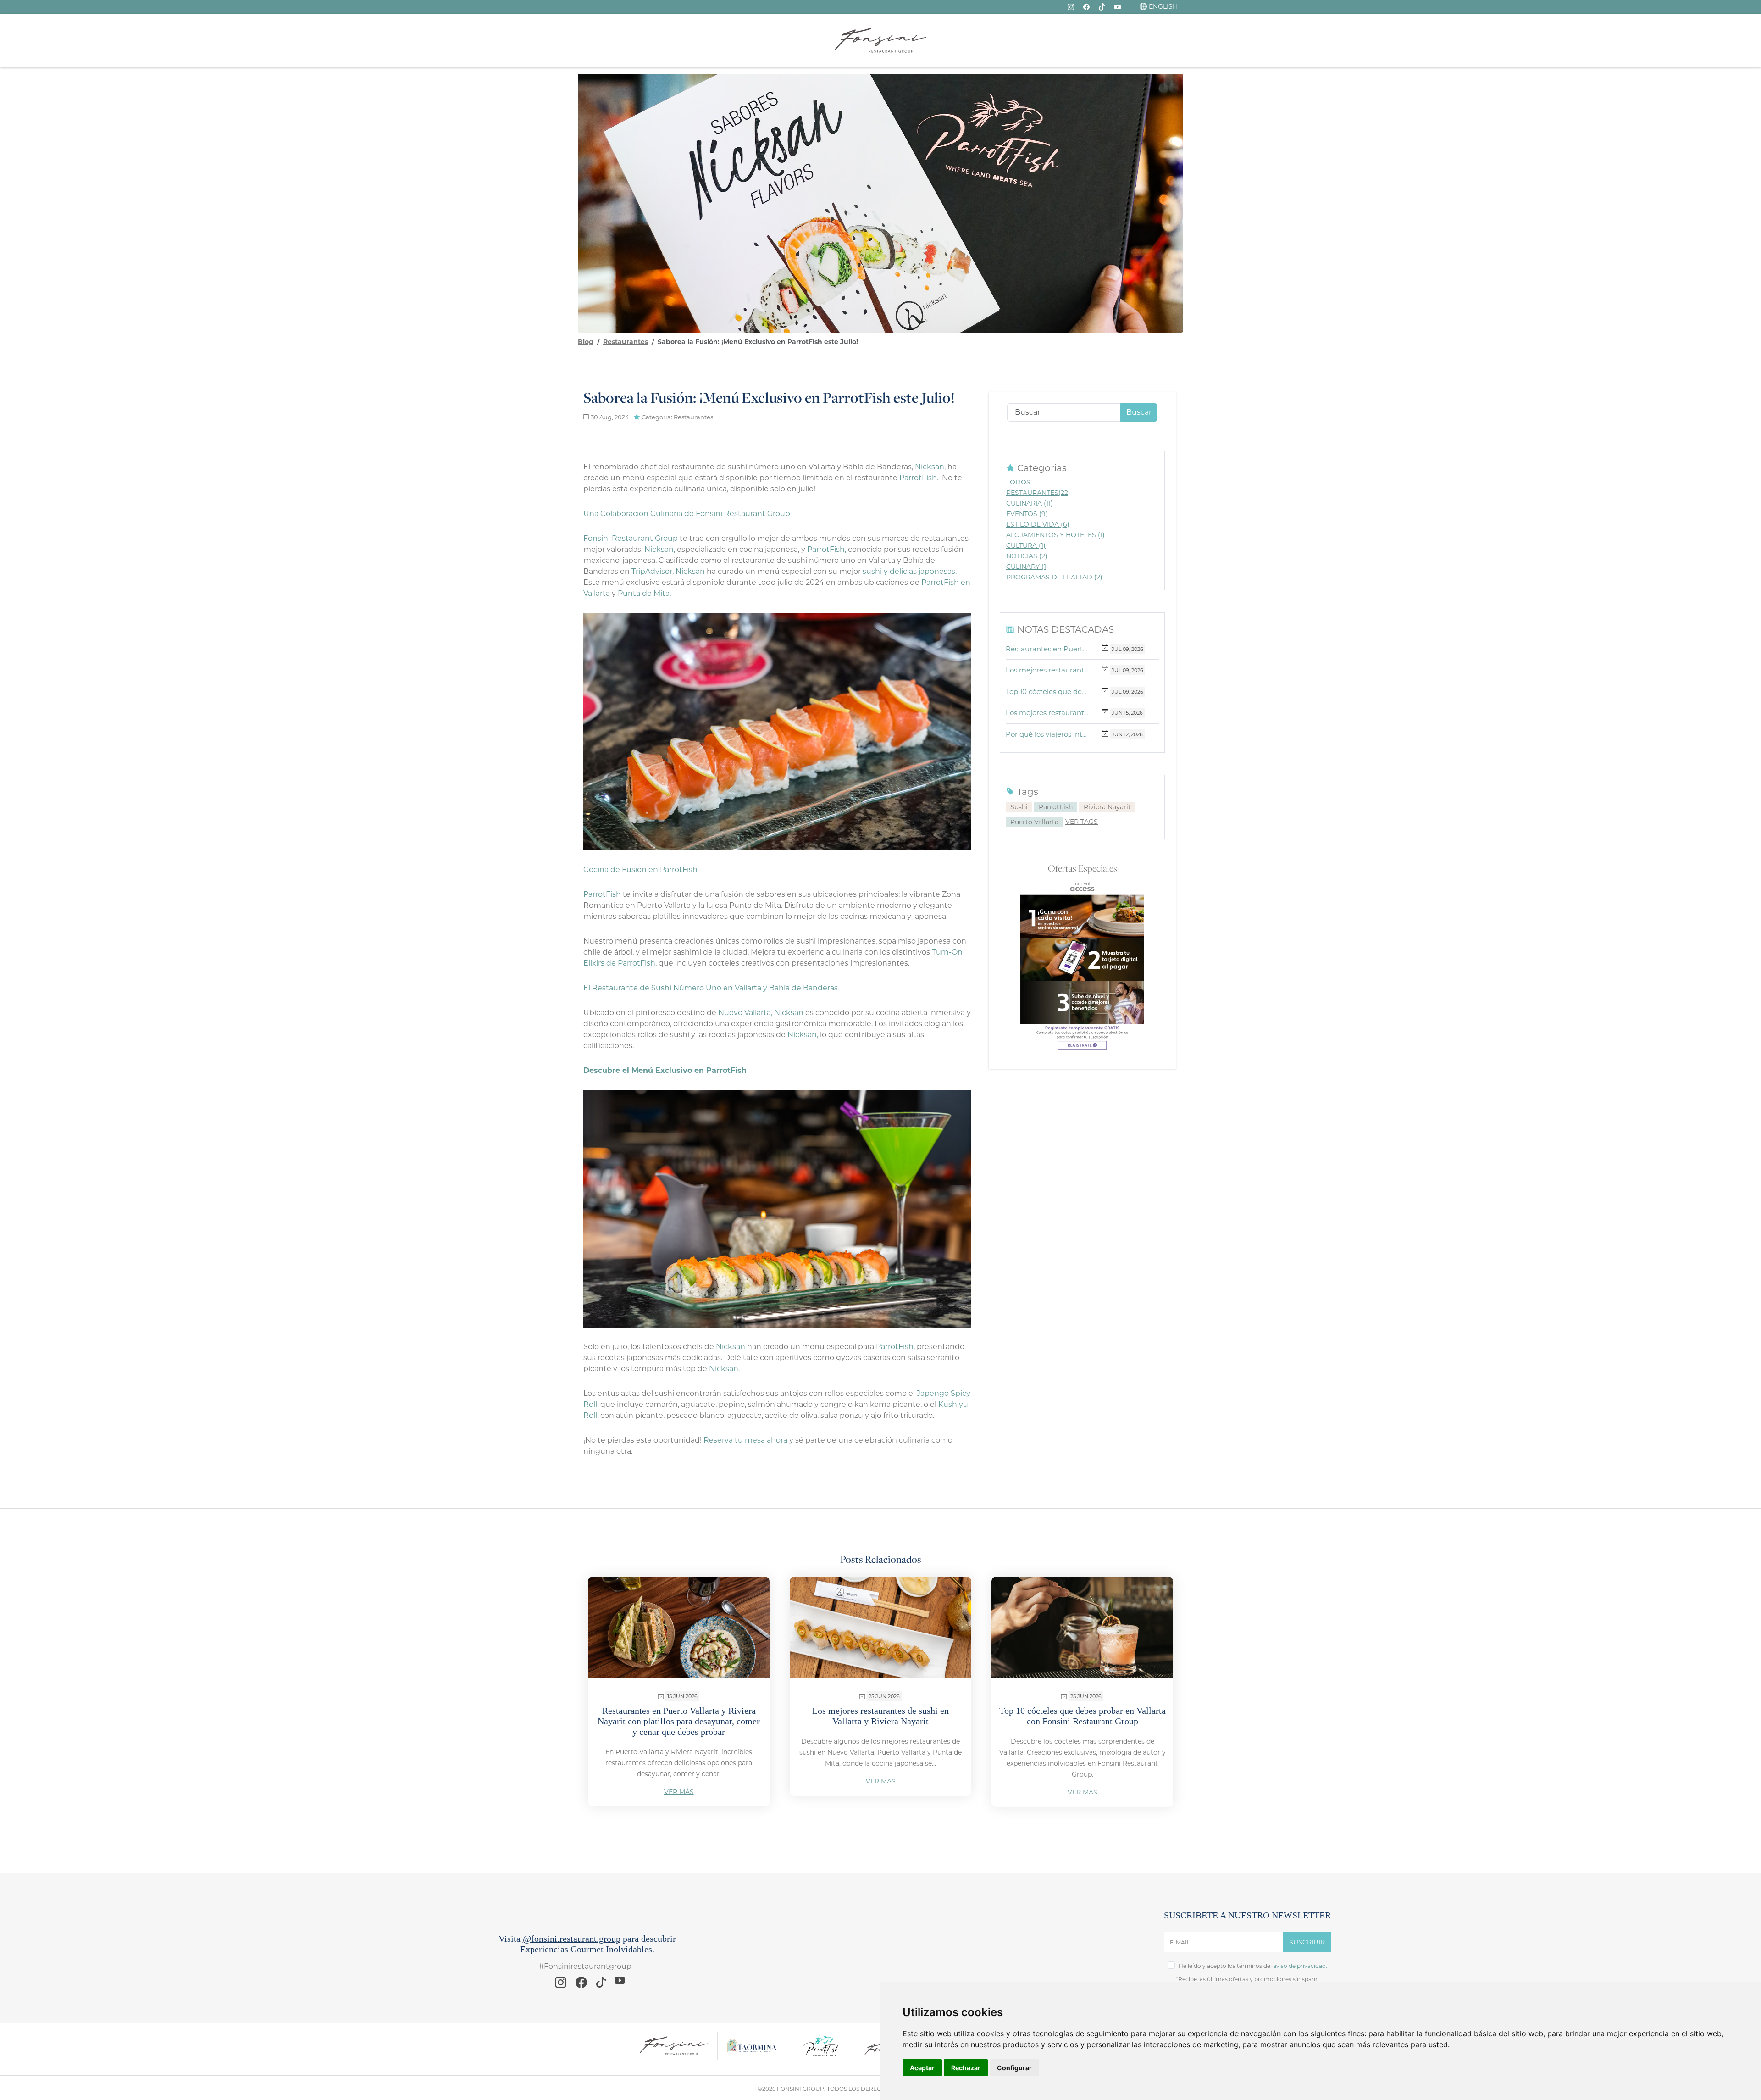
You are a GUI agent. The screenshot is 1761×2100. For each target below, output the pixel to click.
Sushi (1019, 807)
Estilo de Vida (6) (1038, 524)
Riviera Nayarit (1107, 807)
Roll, (591, 1404)
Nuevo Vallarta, (746, 1013)
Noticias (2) (1027, 556)
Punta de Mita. (644, 593)
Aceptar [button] (922, 2068)
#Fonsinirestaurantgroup (585, 1966)
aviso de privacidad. (1300, 1966)
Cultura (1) (1026, 545)
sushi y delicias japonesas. (910, 571)
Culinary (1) (1027, 567)
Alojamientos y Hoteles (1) (1055, 535)
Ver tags (1082, 822)
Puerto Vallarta (1034, 822)
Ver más (679, 1792)
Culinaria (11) (1030, 503)
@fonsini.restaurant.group (572, 1939)
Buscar (1139, 412)
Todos (1018, 482)
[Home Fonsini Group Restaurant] (880, 40)
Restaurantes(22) (1038, 493)
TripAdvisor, (653, 571)
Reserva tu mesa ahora (745, 1440)
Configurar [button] (1014, 2068)
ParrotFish (1056, 807)
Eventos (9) (1027, 514)
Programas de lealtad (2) (1054, 577)
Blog (586, 342)
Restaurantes (626, 342)
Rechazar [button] (966, 2068)
